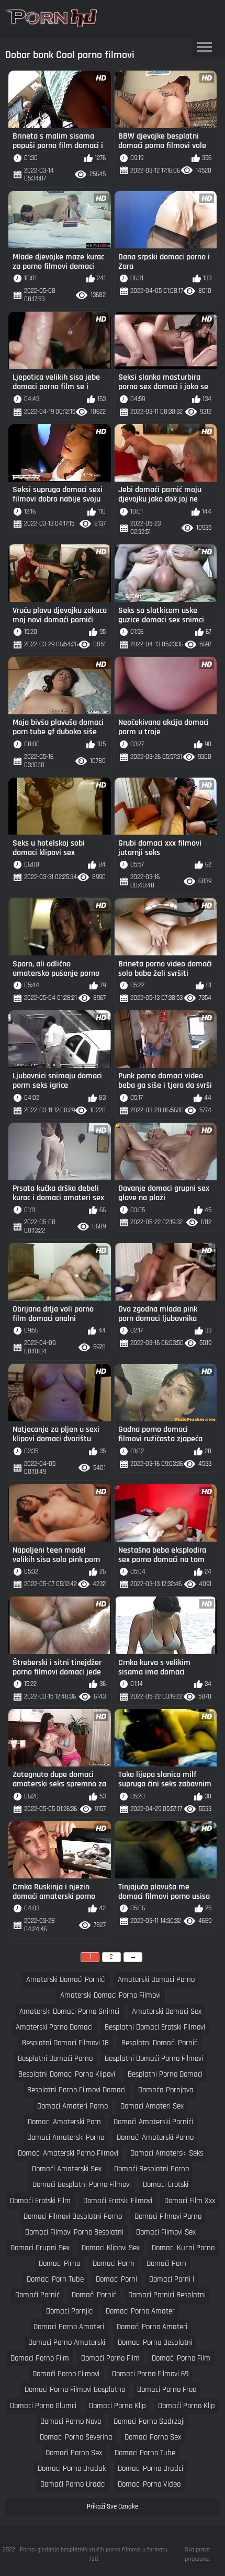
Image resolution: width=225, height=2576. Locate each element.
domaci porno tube (145, 2453)
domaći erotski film (40, 2201)
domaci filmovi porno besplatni (74, 2232)
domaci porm (114, 2264)
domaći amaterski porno (155, 2138)
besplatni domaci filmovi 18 (65, 2043)
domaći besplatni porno (151, 2169)
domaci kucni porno (183, 2248)
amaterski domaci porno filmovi (110, 1995)
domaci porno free (167, 2390)
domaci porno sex (153, 2437)
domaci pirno (59, 2264)
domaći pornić (37, 2295)
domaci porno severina (76, 2437)
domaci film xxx (190, 2201)
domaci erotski (166, 2185)
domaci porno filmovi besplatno (75, 2390)
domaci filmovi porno (168, 2216)
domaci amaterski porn (64, 2122)
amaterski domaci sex (167, 2011)
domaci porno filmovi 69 (150, 2374)
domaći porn (166, 2264)
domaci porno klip (117, 2406)
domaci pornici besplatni (167, 2295)
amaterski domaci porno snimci (69, 2011)
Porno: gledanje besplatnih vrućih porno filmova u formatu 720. (94, 2554)
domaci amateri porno (72, 2106)
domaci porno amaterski (67, 2343)
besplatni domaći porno (55, 2059)
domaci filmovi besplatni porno (73, 2216)
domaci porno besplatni (155, 2343)
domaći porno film (110, 2358)
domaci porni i (172, 2279)
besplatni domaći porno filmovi (154, 2059)
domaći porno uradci (73, 2484)
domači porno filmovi (66, 2374)
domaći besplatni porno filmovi (82, 2185)
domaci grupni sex (40, 2248)
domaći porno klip (187, 2406)
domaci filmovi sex (166, 2232)
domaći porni (116, 2279)
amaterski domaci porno (156, 1980)
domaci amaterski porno (66, 2138)
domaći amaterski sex (67, 2169)
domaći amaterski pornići (153, 2122)
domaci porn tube (55, 2279)
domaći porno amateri (152, 2327)
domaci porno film (40, 2358)
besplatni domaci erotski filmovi (155, 2027)
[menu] (205, 48)
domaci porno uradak (72, 2469)
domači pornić (94, 2295)
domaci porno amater (140, 2311)
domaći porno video (149, 2484)
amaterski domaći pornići (66, 1980)
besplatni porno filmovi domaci (76, 2090)
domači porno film (181, 2358)
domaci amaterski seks (167, 2153)
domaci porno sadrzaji (149, 2421)
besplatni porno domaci (165, 2074)
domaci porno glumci (43, 2406)
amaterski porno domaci (54, 2027)
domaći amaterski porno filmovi (68, 2153)
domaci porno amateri (69, 2327)
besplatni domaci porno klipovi (67, 2074)
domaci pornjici (70, 2311)
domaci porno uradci (150, 2469)
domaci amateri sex (152, 2106)
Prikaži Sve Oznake (113, 2506)
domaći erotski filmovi (118, 2201)
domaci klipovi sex (111, 2248)
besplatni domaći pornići (160, 2043)
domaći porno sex (74, 2453)
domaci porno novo (71, 2421)
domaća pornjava (166, 2090)
